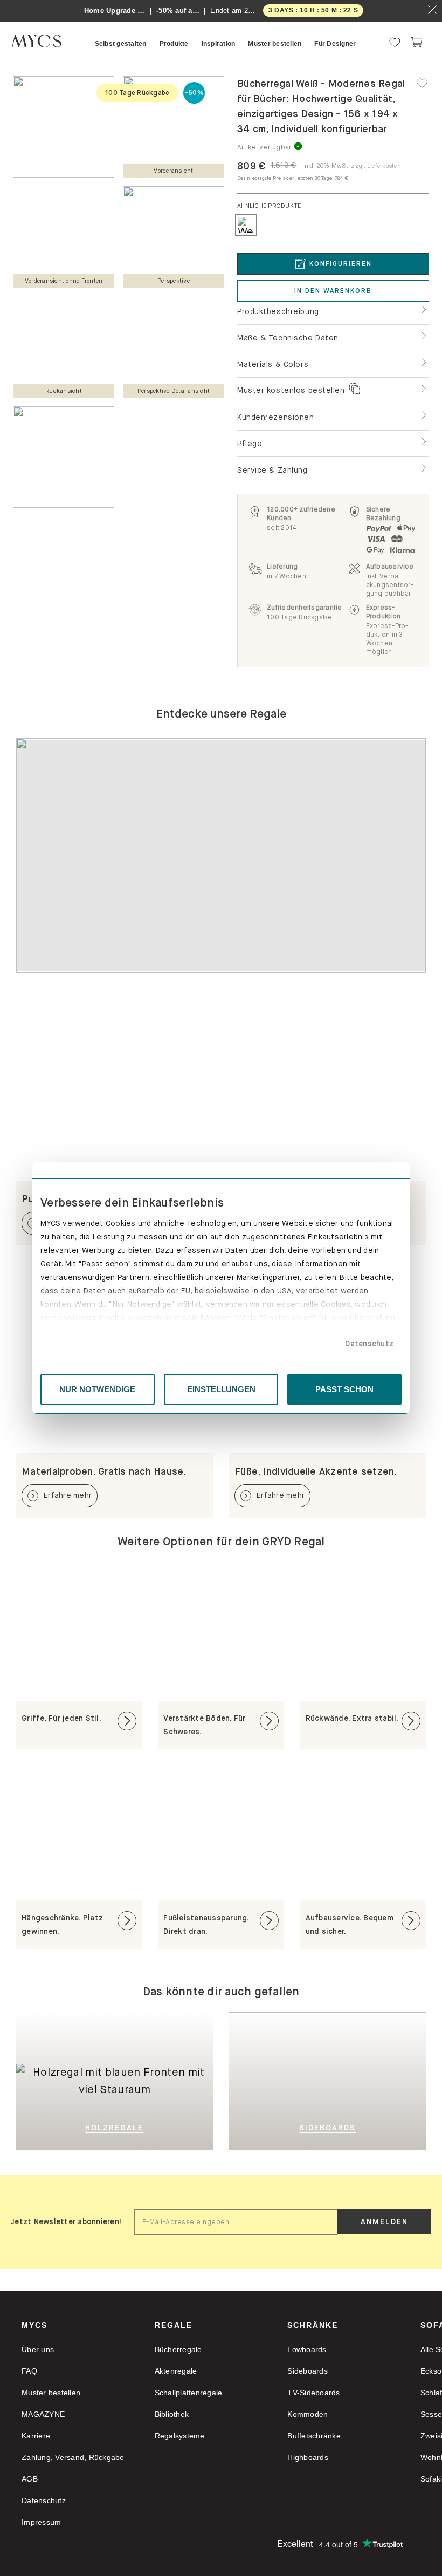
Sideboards (308, 2371)
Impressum (41, 2522)
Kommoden (308, 2414)
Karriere (36, 2436)
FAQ (29, 2371)
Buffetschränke (314, 2436)
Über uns (38, 2349)
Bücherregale (178, 2349)
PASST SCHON (344, 1389)
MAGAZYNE (43, 2414)
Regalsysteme (180, 2436)
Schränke (313, 2325)
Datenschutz (369, 1344)
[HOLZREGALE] (115, 2029)
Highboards (308, 2457)
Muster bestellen (51, 2393)
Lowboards (307, 2349)
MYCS (34, 2325)
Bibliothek (172, 2414)
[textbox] (236, 2222)
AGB (30, 2479)
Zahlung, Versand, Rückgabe (73, 2457)
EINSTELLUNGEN (221, 1389)
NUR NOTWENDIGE (97, 1389)
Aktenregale (176, 2371)
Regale (174, 2325)
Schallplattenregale (189, 2393)
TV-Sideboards (313, 2393)
